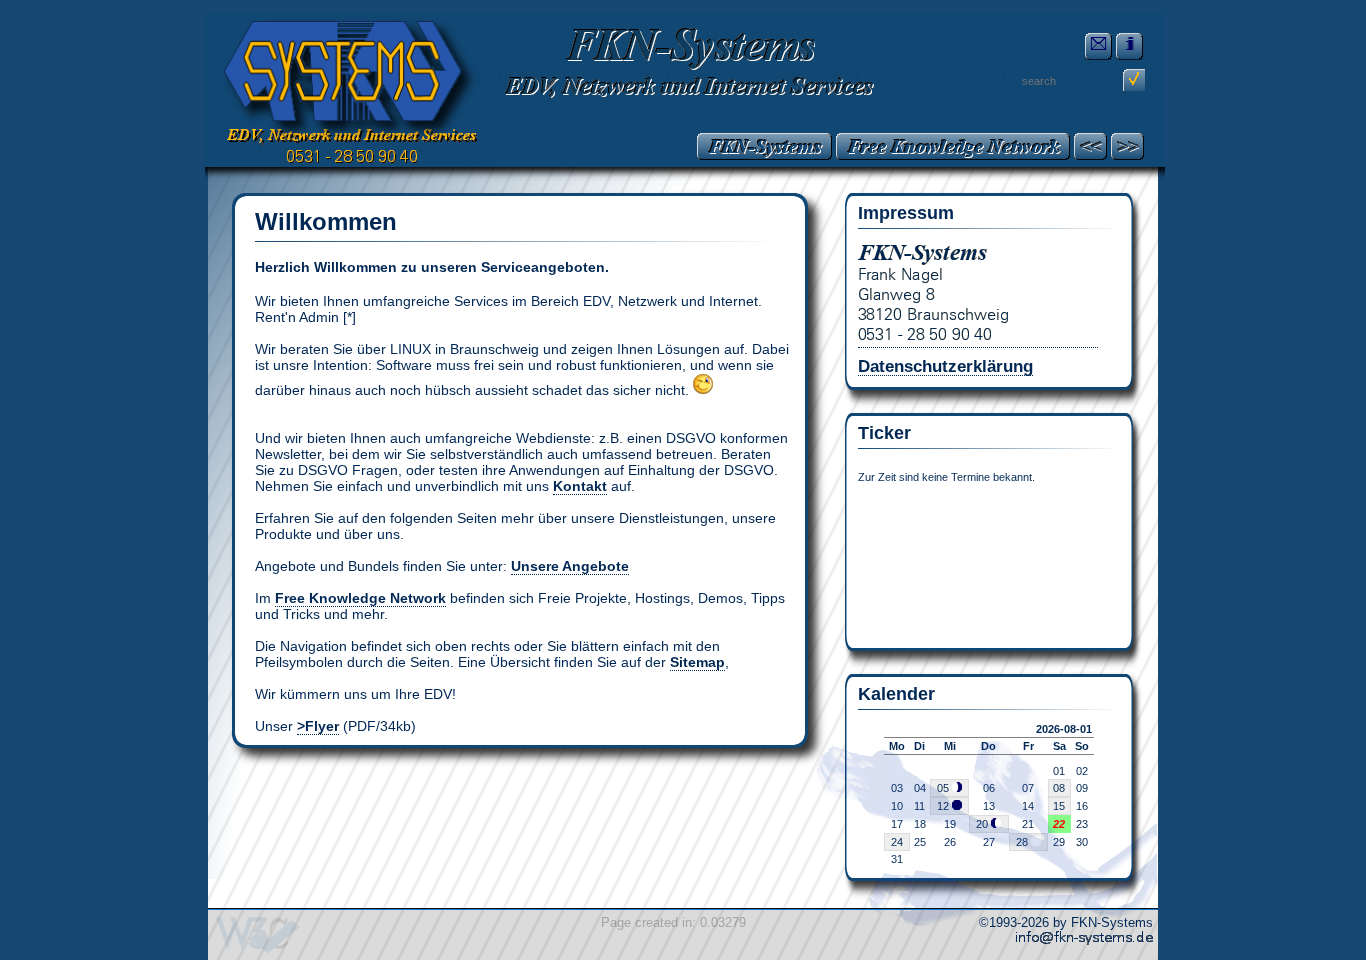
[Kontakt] (1098, 46)
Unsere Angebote (570, 566)
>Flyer (318, 726)
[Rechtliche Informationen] (1129, 46)
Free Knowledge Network (360, 598)
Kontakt (580, 486)
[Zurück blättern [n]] (1090, 146)
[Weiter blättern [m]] (1127, 146)
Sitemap (697, 662)
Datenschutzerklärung (945, 366)
